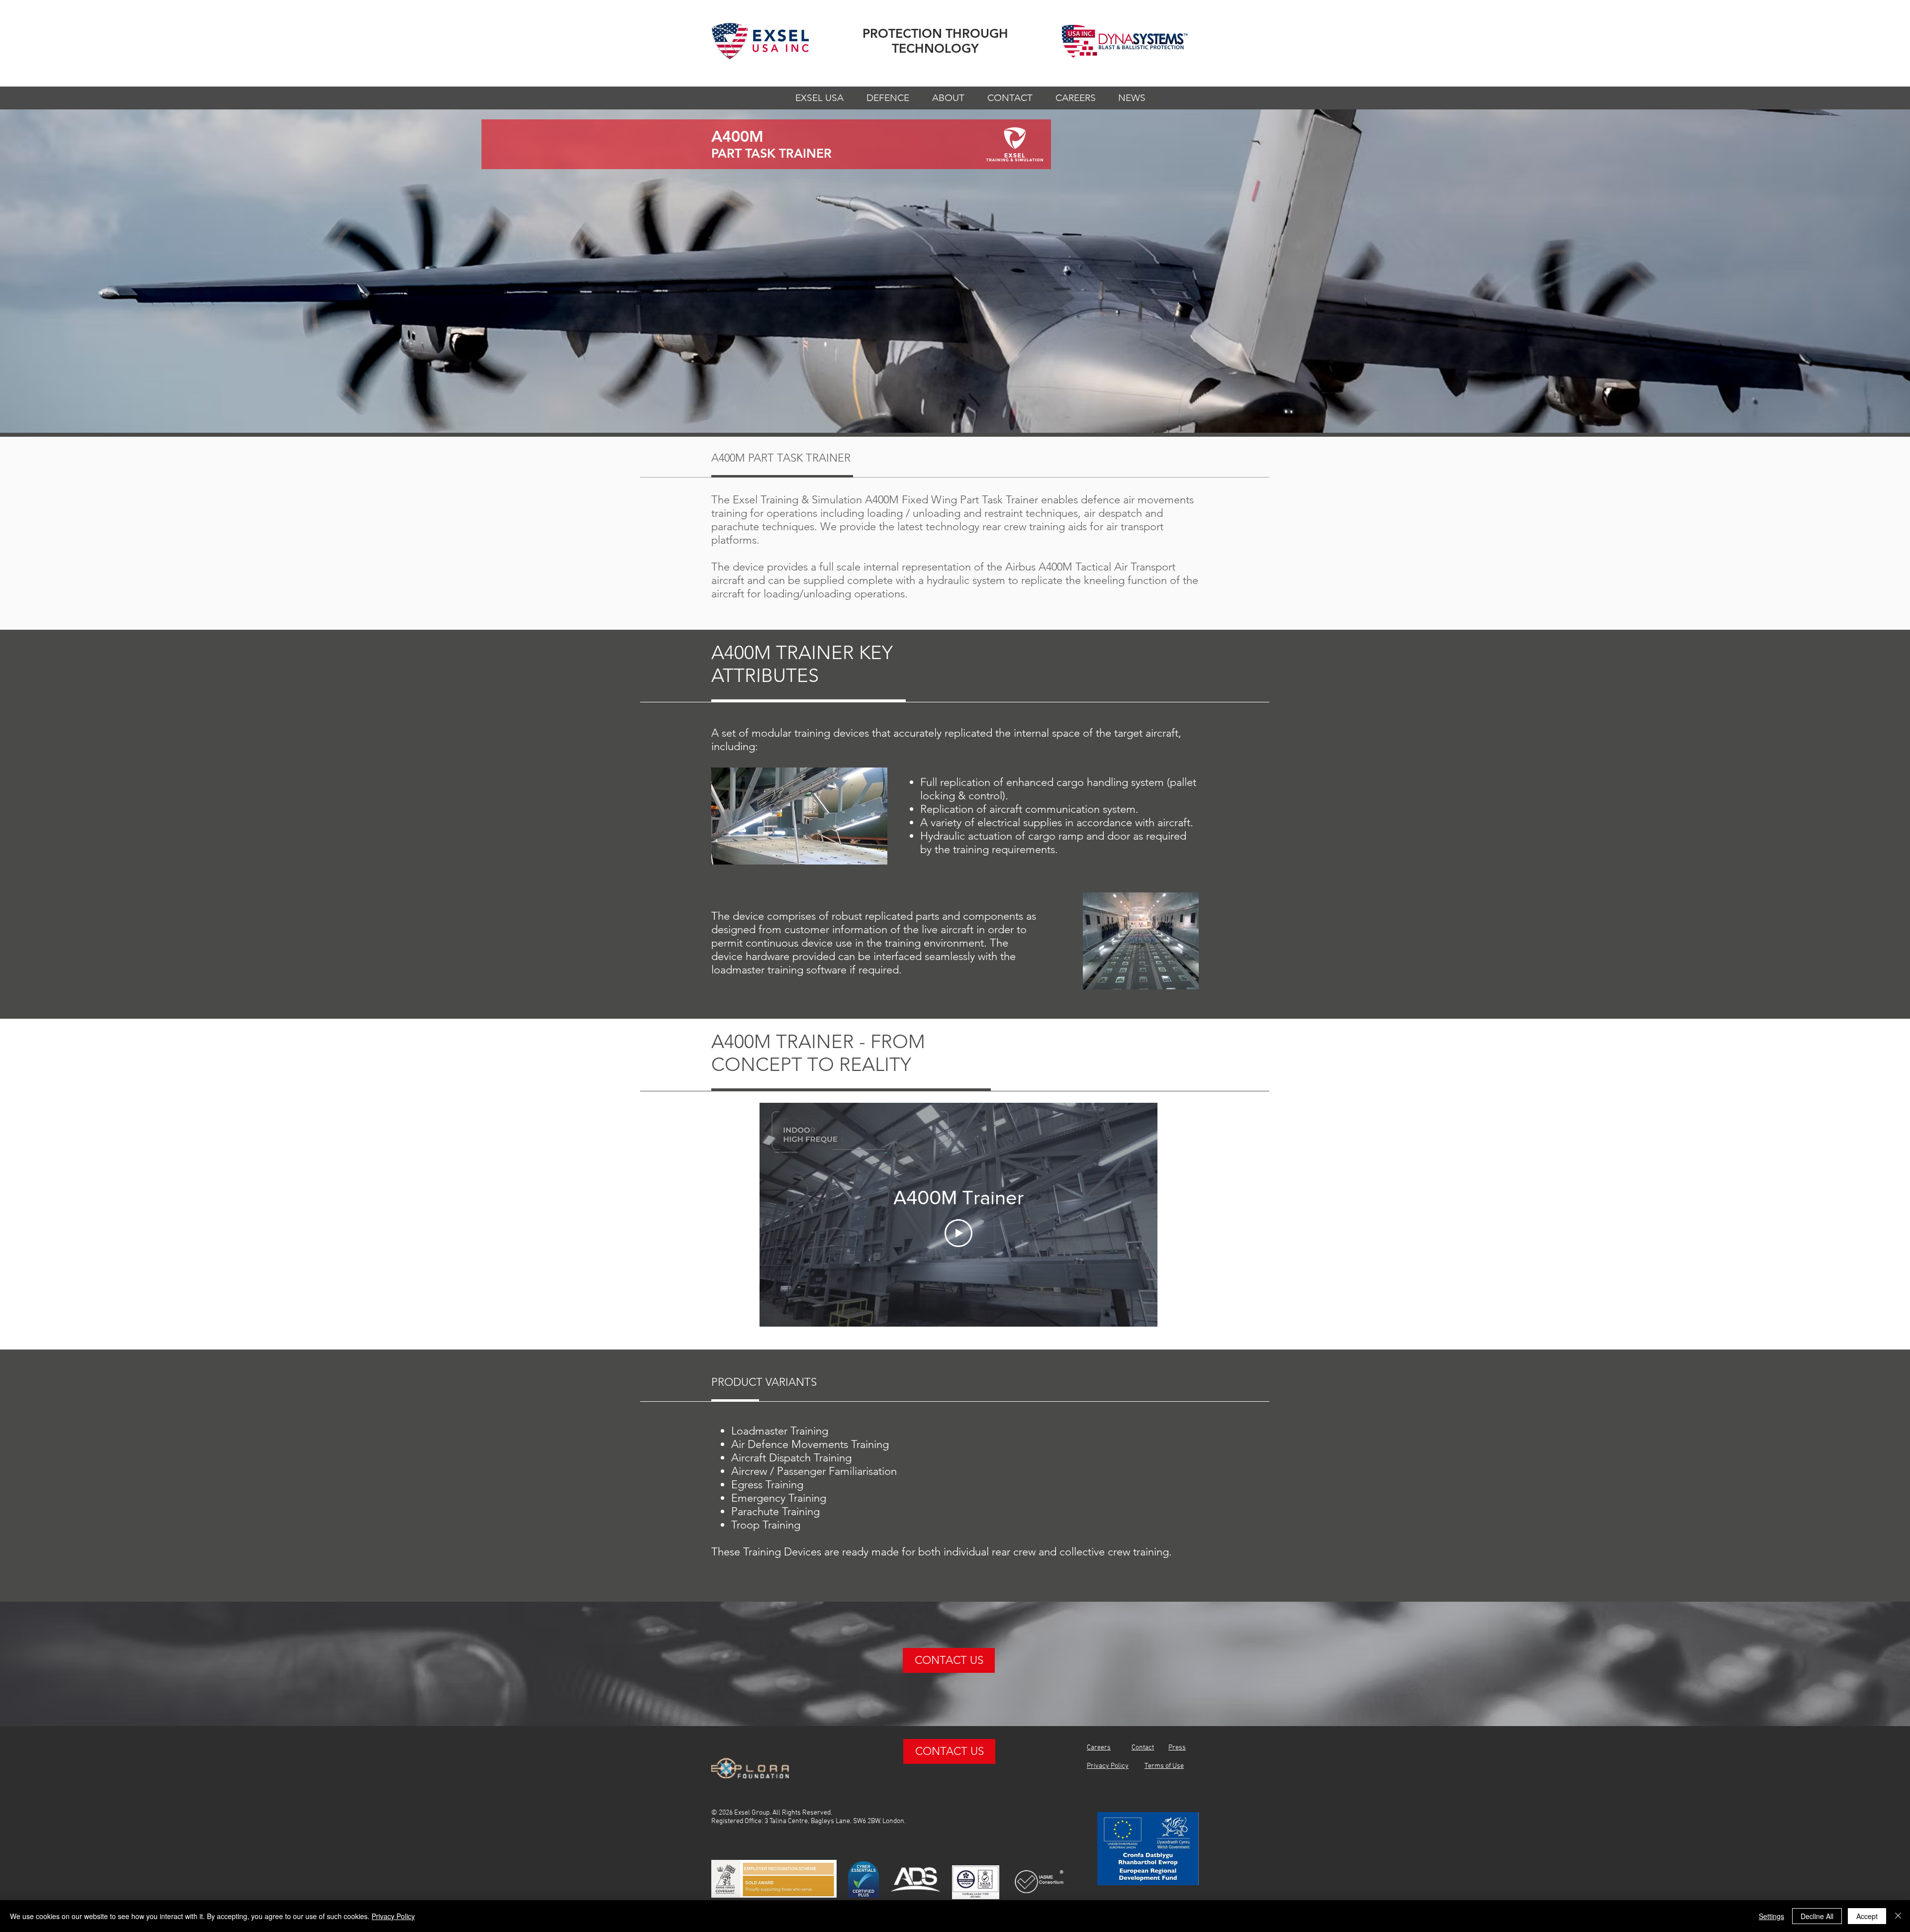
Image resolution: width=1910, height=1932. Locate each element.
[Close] (1898, 1916)
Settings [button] (1771, 1916)
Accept (1867, 1916)
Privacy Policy (393, 1916)
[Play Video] (958, 1233)
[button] (819, 101)
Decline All (1817, 1916)
